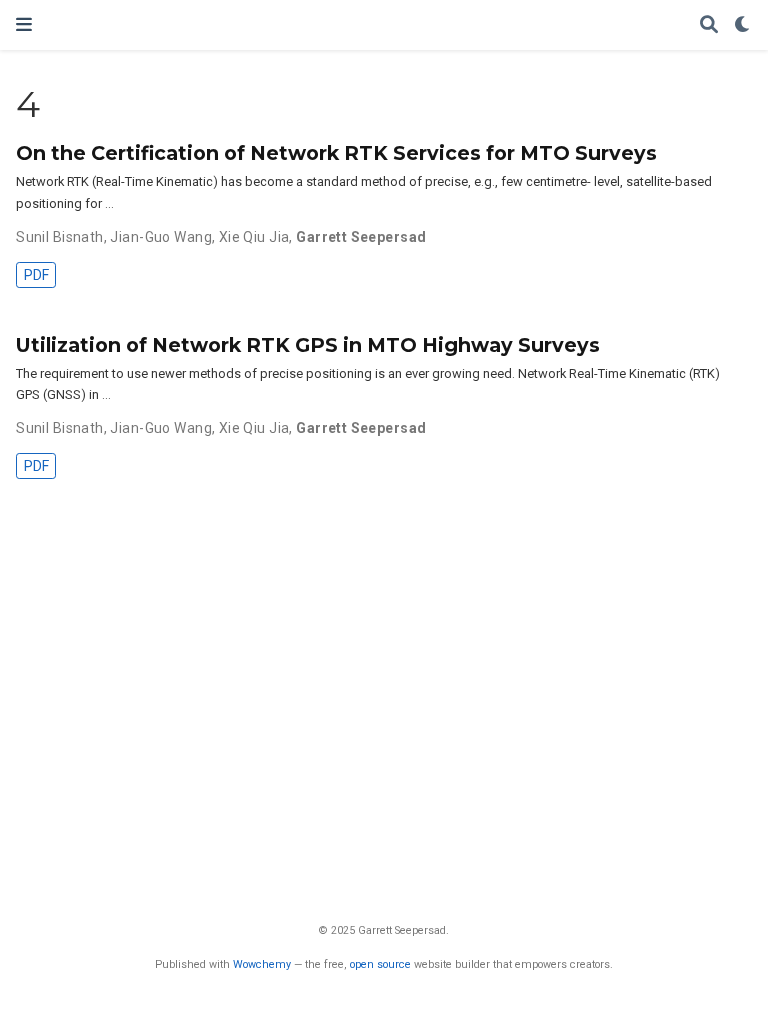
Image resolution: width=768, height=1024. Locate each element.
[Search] (709, 25)
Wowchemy (262, 964)
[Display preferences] (743, 25)
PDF (36, 275)
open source (380, 964)
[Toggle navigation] (24, 24)
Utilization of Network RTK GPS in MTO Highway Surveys (308, 345)
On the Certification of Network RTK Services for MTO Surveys (336, 153)
